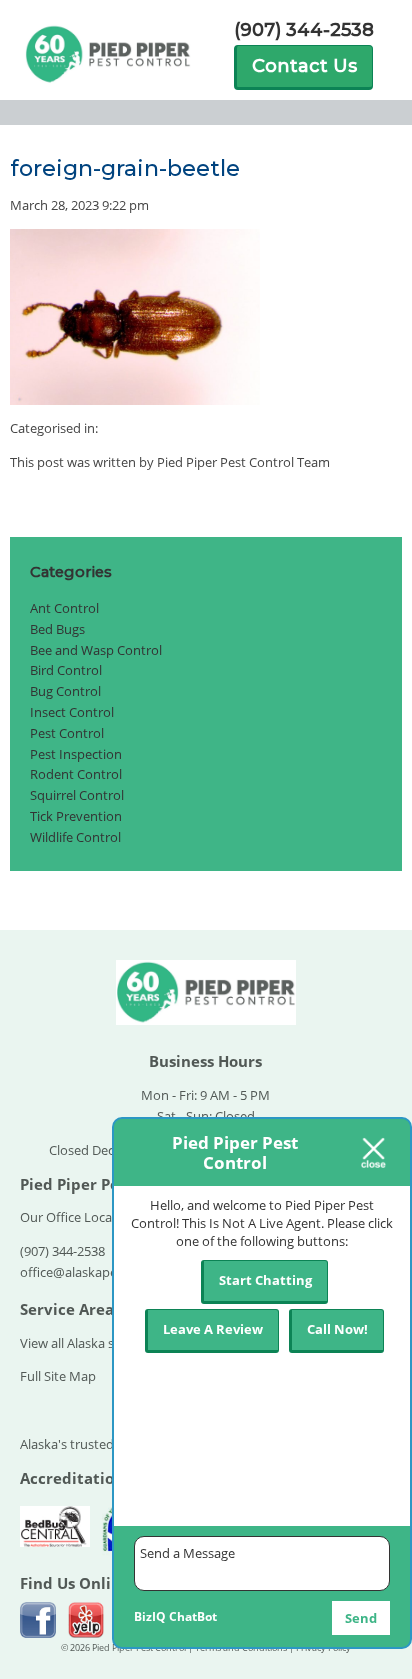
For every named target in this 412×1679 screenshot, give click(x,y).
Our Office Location (78, 1217)
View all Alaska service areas (102, 1343)
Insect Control (72, 712)
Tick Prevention (76, 816)
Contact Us (304, 66)
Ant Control (64, 608)
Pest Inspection (76, 754)
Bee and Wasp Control (96, 650)
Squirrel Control (77, 795)
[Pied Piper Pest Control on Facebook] (38, 1620)
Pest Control (67, 733)
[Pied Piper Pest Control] (206, 1025)
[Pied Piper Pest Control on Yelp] (86, 1620)
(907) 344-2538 (304, 30)
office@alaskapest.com (88, 1272)
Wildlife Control (75, 837)
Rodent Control (76, 774)
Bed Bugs (57, 629)
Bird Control (66, 670)
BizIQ (150, 1616)
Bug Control (65, 691)
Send (361, 1618)
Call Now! (337, 1329)
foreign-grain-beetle (125, 168)
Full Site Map (58, 1376)
